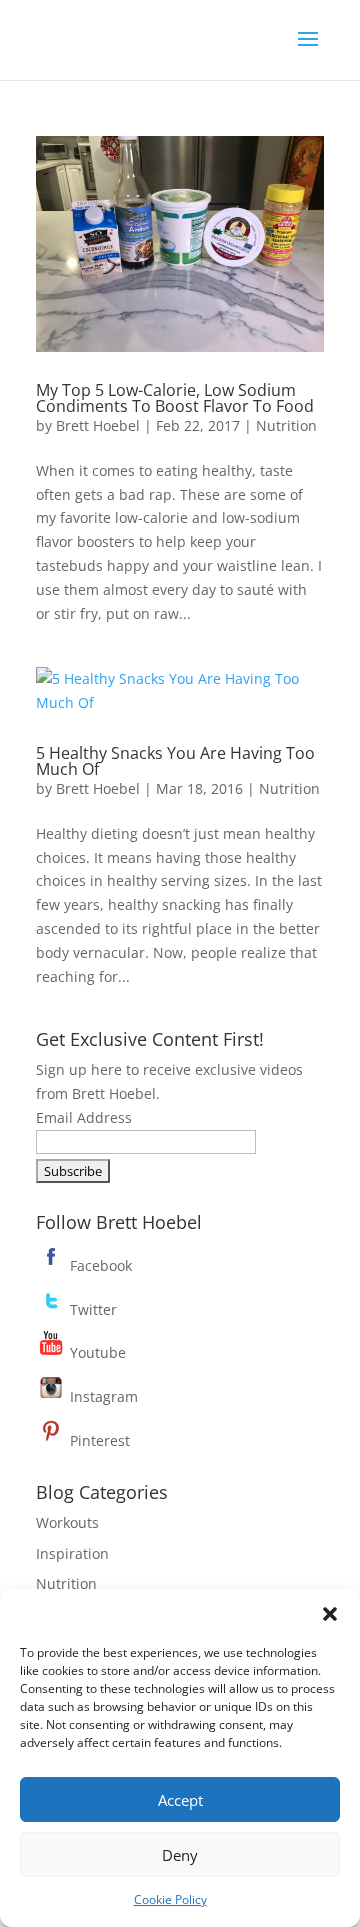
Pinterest (98, 1440)
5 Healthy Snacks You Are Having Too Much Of (175, 761)
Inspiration (72, 1553)
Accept (180, 1800)
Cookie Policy (170, 1899)
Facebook (99, 1265)
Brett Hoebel (98, 425)
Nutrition (286, 425)
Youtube (96, 1352)
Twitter (91, 1309)
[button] (330, 1614)
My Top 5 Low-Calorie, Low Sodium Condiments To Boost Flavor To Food (175, 398)
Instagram (102, 1396)
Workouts (67, 1522)
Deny (180, 1855)
